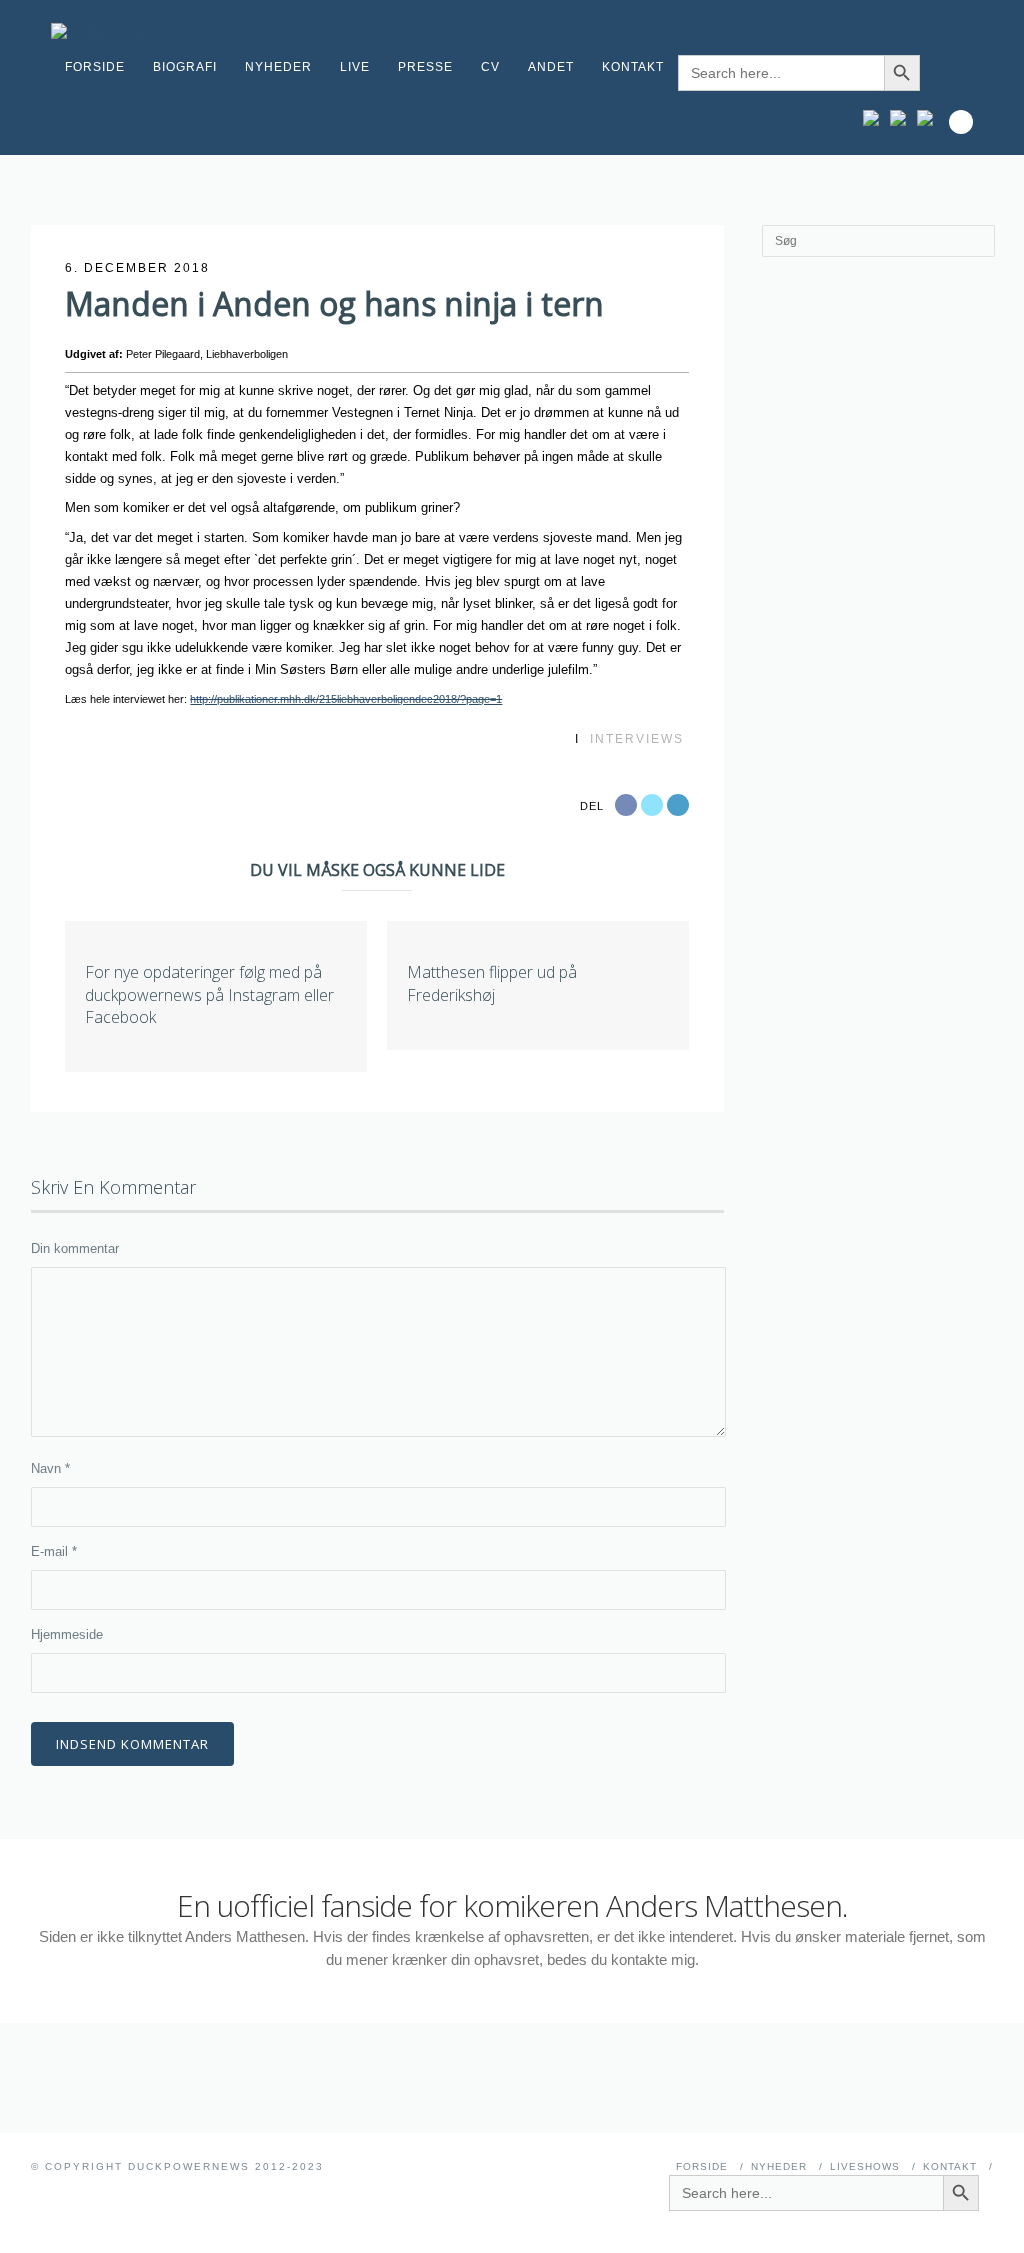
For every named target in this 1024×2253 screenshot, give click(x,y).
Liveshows (865, 2166)
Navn (50, 1468)
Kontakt (633, 67)
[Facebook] (902, 118)
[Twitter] (929, 118)
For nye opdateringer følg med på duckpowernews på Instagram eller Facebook (209, 994)
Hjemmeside (67, 1634)
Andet (551, 67)
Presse (425, 67)
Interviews (637, 739)
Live (355, 67)
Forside (95, 67)
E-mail (54, 1551)
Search (961, 122)
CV (490, 67)
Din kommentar (75, 1248)
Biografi (185, 67)
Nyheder (278, 67)
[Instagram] (875, 118)
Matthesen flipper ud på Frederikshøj (492, 983)
